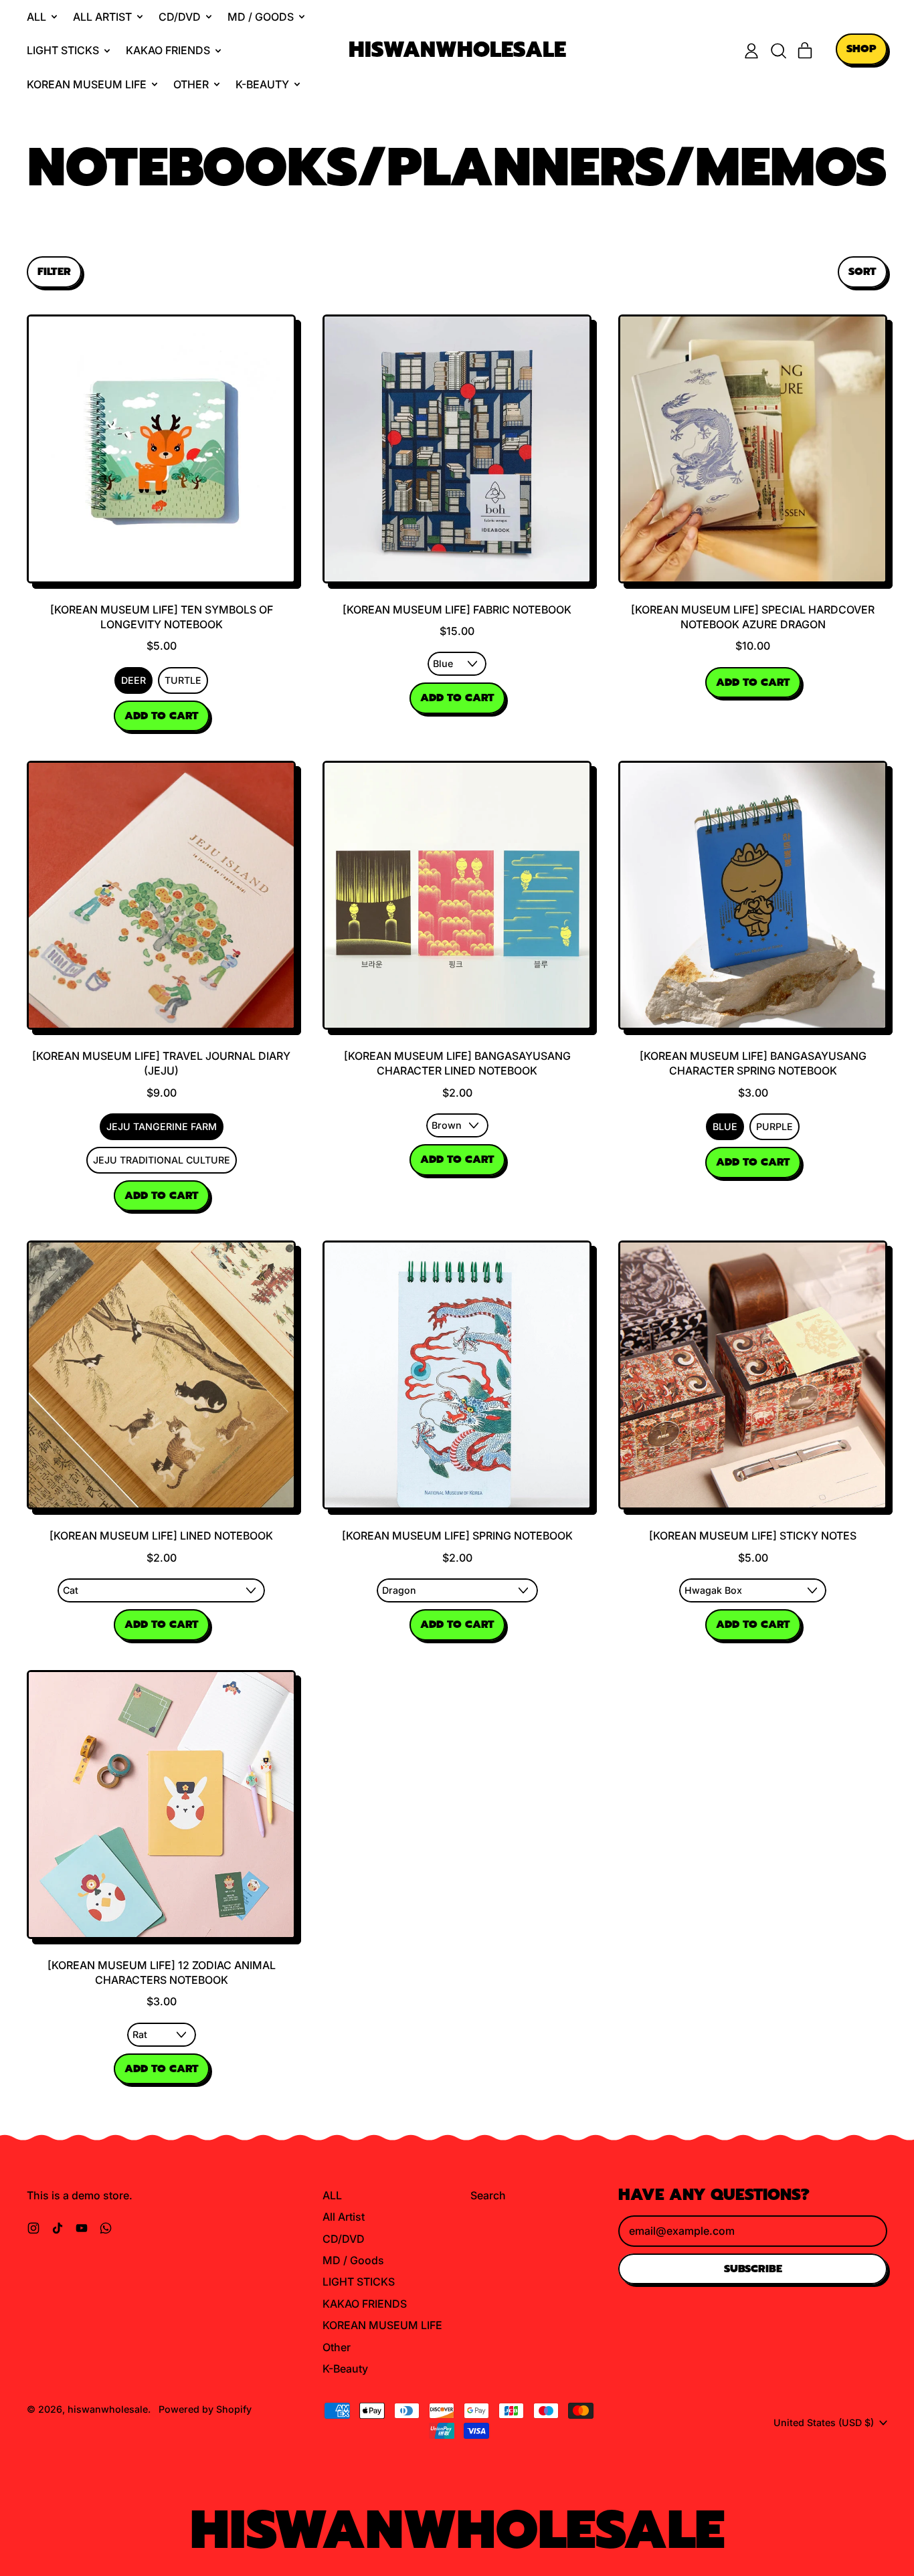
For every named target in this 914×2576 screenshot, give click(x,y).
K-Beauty (345, 2369)
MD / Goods (353, 2260)
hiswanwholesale (457, 51)
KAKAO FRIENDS (365, 2304)
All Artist (344, 2217)
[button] (778, 51)
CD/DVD (344, 2239)
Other (337, 2347)
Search (488, 2195)
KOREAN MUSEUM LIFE (382, 2325)
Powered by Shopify (205, 2409)
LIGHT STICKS (359, 2282)
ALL (332, 2195)
